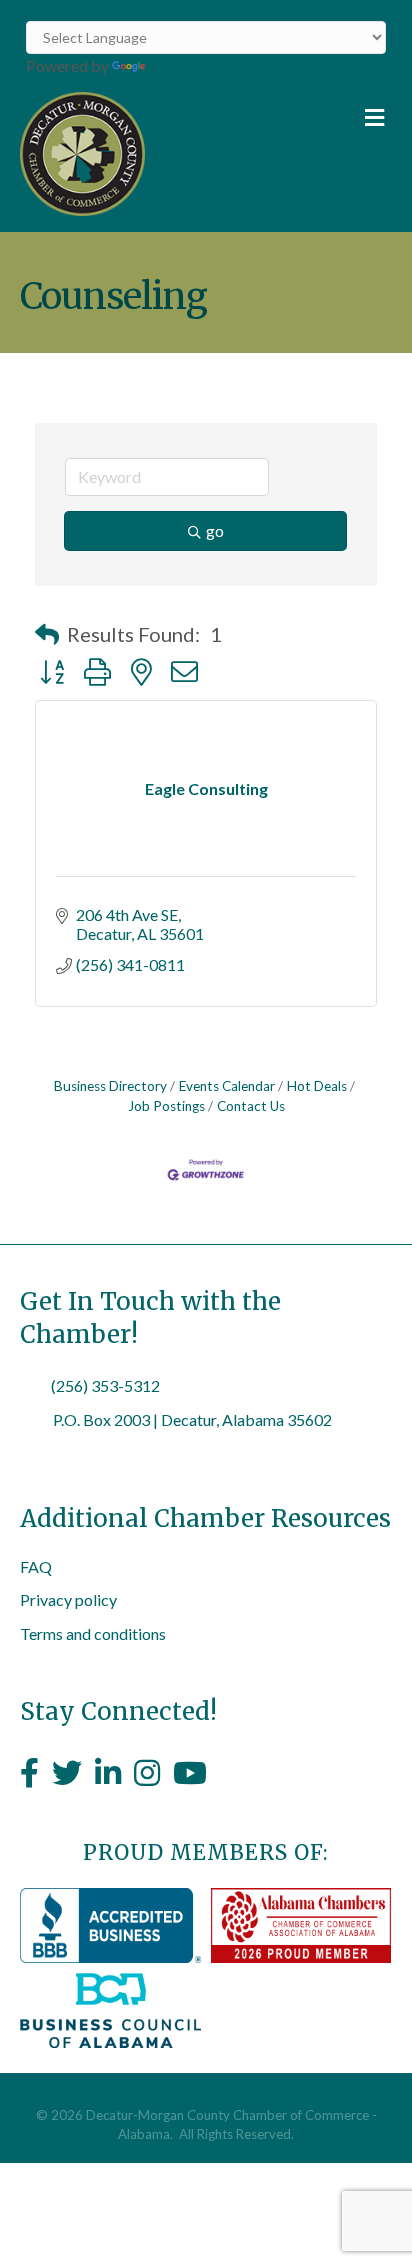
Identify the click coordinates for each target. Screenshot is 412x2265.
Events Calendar (227, 1086)
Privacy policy (68, 1599)
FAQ (36, 1566)
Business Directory (110, 1086)
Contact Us (251, 1106)
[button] (47, 634)
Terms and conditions (93, 1633)
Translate (181, 65)
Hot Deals (317, 1086)
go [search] (215, 530)
